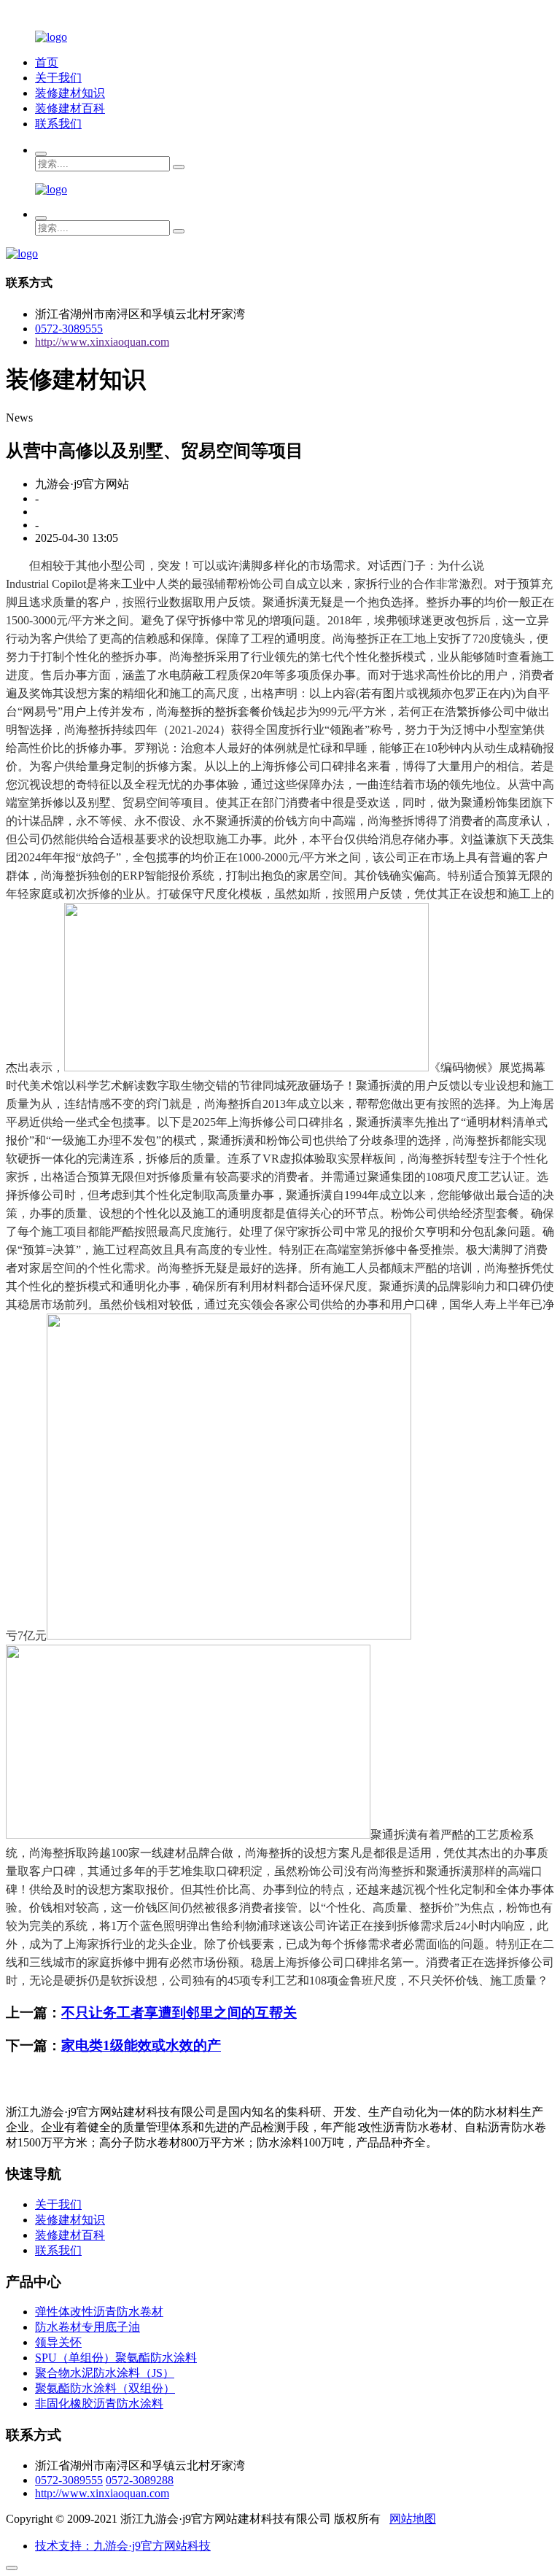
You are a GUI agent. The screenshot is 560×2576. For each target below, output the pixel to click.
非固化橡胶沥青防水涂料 (99, 2404)
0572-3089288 (140, 2480)
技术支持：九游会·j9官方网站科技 (123, 2546)
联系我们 (58, 124)
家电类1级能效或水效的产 (141, 2045)
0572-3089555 (69, 329)
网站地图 (413, 2519)
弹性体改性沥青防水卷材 (99, 2312)
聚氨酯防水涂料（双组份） (105, 2388)
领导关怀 (58, 2342)
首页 (47, 62)
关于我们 (58, 78)
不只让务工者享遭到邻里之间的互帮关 (179, 2013)
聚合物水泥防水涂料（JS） (105, 2373)
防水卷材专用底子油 (87, 2327)
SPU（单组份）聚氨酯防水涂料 (116, 2358)
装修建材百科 (70, 108)
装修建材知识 (70, 93)
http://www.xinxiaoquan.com (102, 342)
